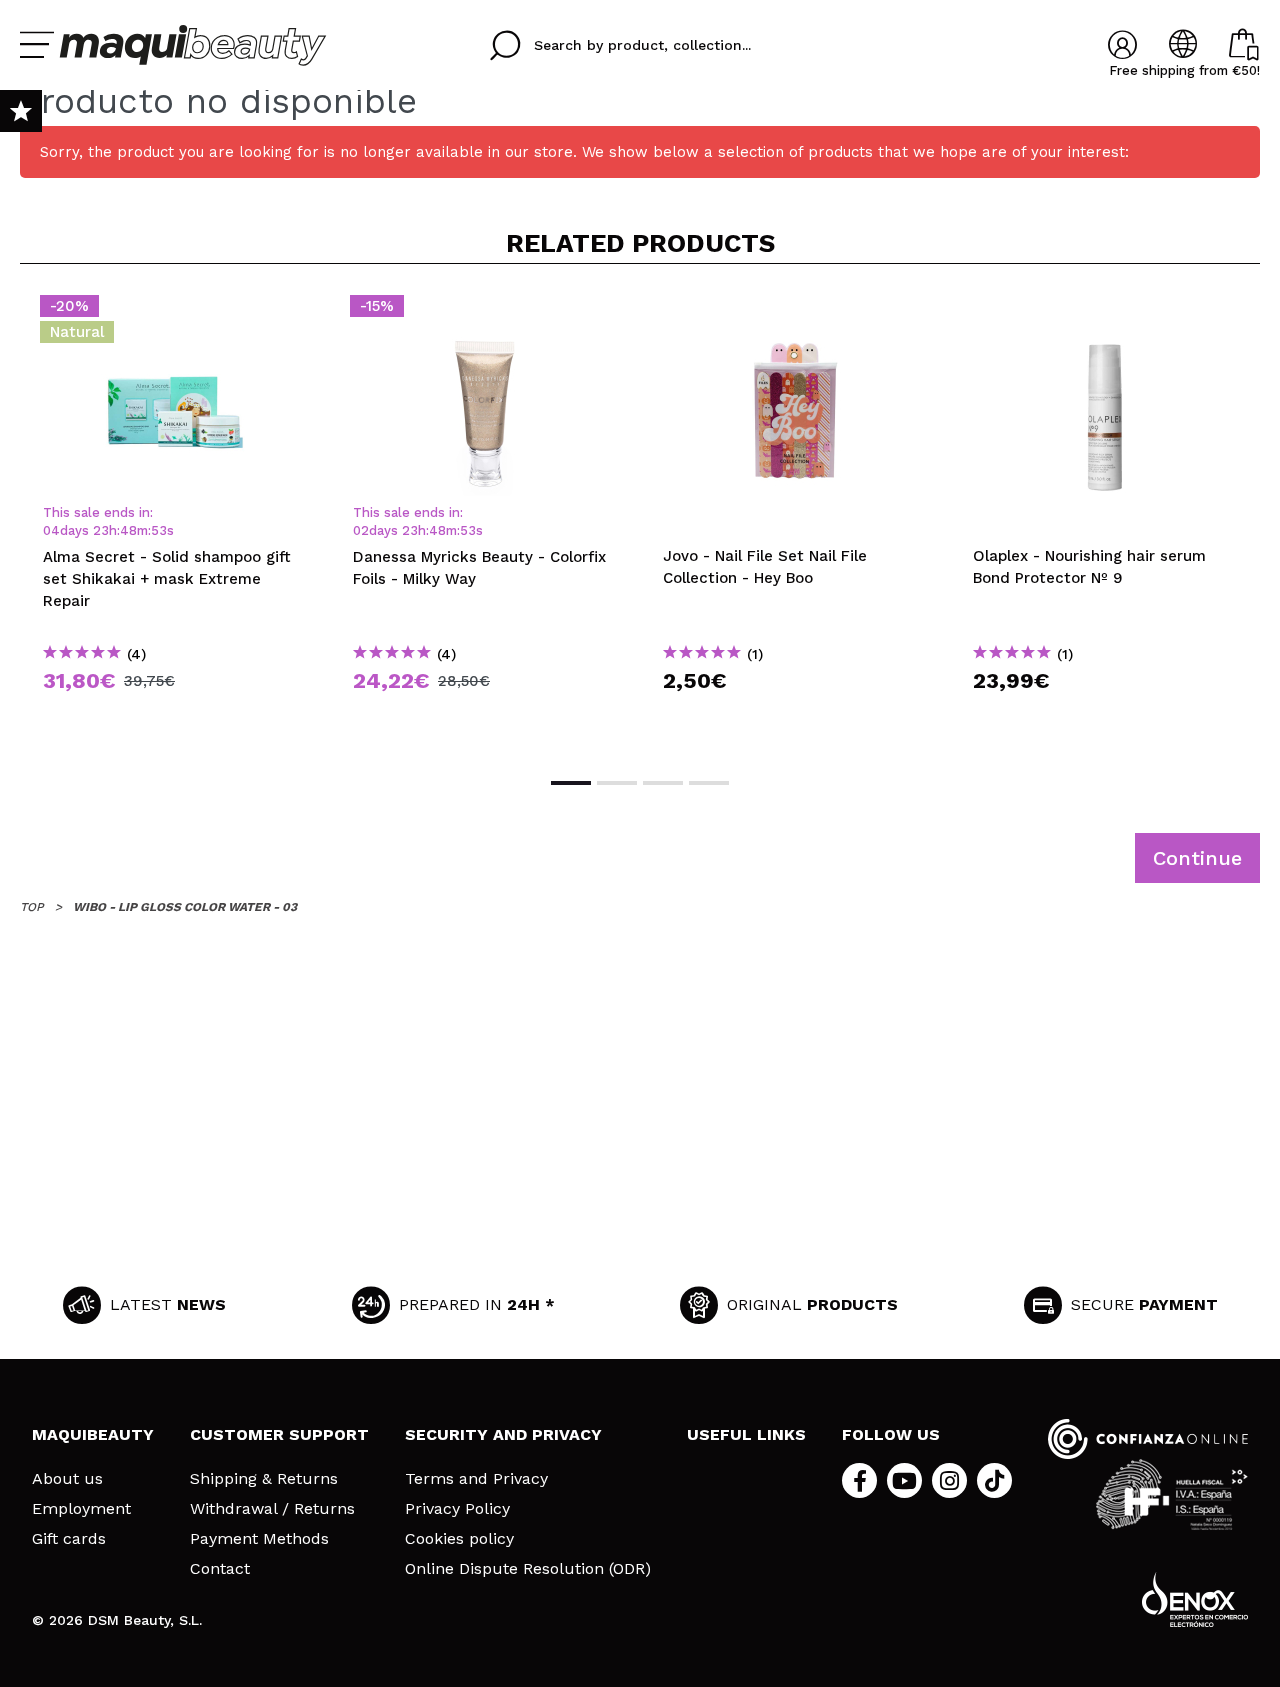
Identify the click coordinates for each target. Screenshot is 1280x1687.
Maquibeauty (93, 1434)
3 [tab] (663, 783)
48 (128, 530)
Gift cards (69, 1539)
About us (67, 1479)
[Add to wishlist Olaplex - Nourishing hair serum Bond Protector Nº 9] (1105, 312)
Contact (220, 1569)
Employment (81, 1509)
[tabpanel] (175, 518)
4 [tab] (709, 783)
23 (101, 530)
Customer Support (279, 1434)
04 (51, 530)
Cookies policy (459, 1539)
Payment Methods (259, 1539)
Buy (175, 716)
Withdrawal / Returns (272, 1509)
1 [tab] (571, 783)
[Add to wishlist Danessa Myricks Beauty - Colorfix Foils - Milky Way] (485, 312)
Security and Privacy (503, 1434)
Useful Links (746, 1434)
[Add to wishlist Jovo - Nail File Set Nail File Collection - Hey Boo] (795, 312)
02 (361, 530)
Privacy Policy (457, 1509)
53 (159, 530)
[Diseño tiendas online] (1195, 1599)
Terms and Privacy (476, 1479)
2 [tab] (617, 783)
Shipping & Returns (264, 1479)
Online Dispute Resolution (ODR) (528, 1569)
